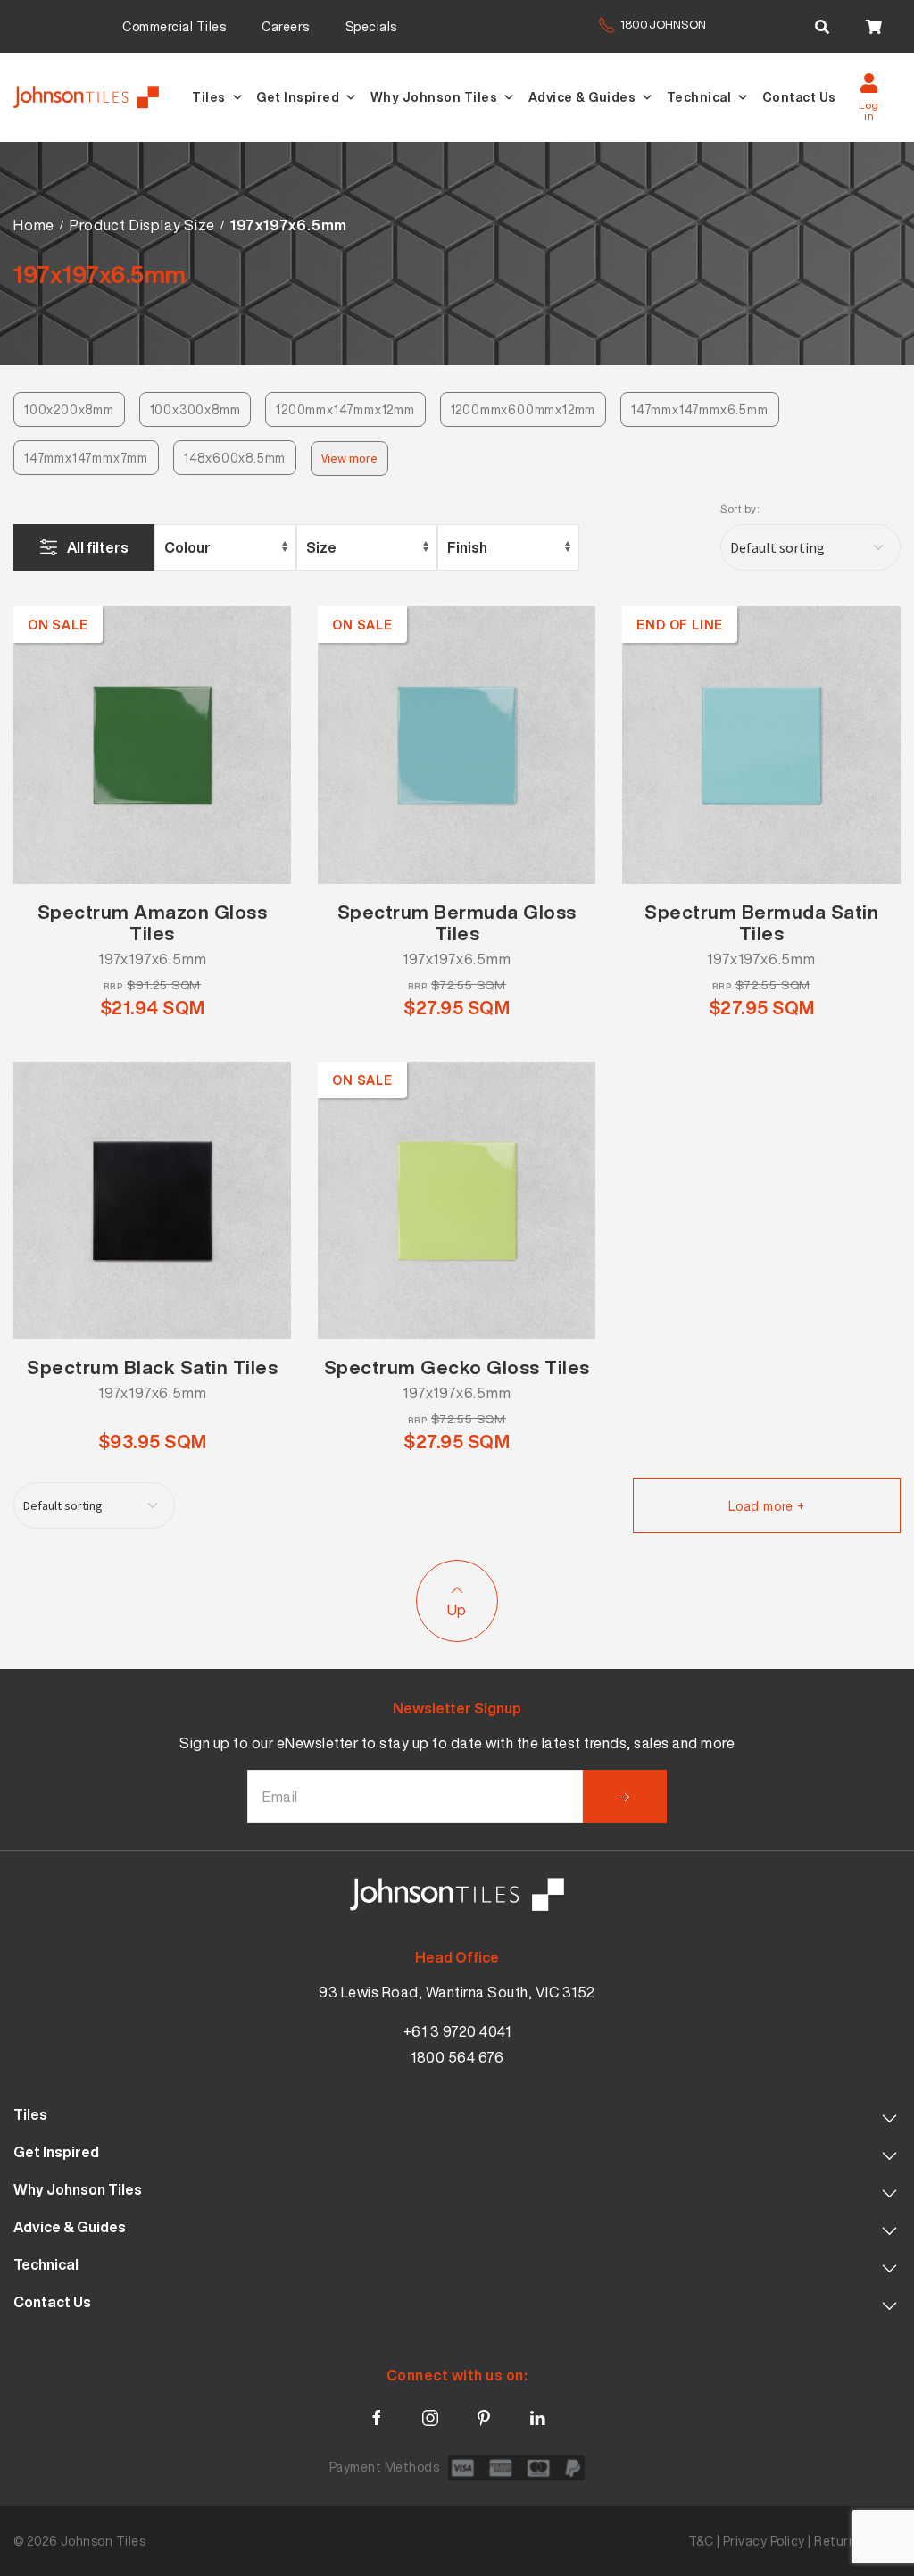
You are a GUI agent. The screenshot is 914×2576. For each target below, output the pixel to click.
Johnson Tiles (104, 2541)
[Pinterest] (484, 2414)
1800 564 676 (457, 2057)
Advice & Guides (582, 97)
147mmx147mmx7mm (86, 458)
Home (34, 225)
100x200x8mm (69, 409)
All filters (98, 547)
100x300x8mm (195, 409)
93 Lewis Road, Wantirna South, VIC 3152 (457, 1992)
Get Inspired (298, 97)
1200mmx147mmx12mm (345, 409)
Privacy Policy (764, 2541)
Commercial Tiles (174, 26)
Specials (371, 26)
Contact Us (799, 97)
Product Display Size (142, 225)
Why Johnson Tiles (434, 97)
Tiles (209, 97)
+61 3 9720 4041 (457, 2031)
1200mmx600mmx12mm (523, 409)
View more (349, 458)
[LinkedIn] (537, 2414)
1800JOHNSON (663, 25)
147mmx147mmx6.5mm (700, 409)
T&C (701, 2541)
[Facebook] (377, 2414)
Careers (286, 26)
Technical (699, 97)
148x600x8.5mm (235, 458)
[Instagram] (430, 2414)
